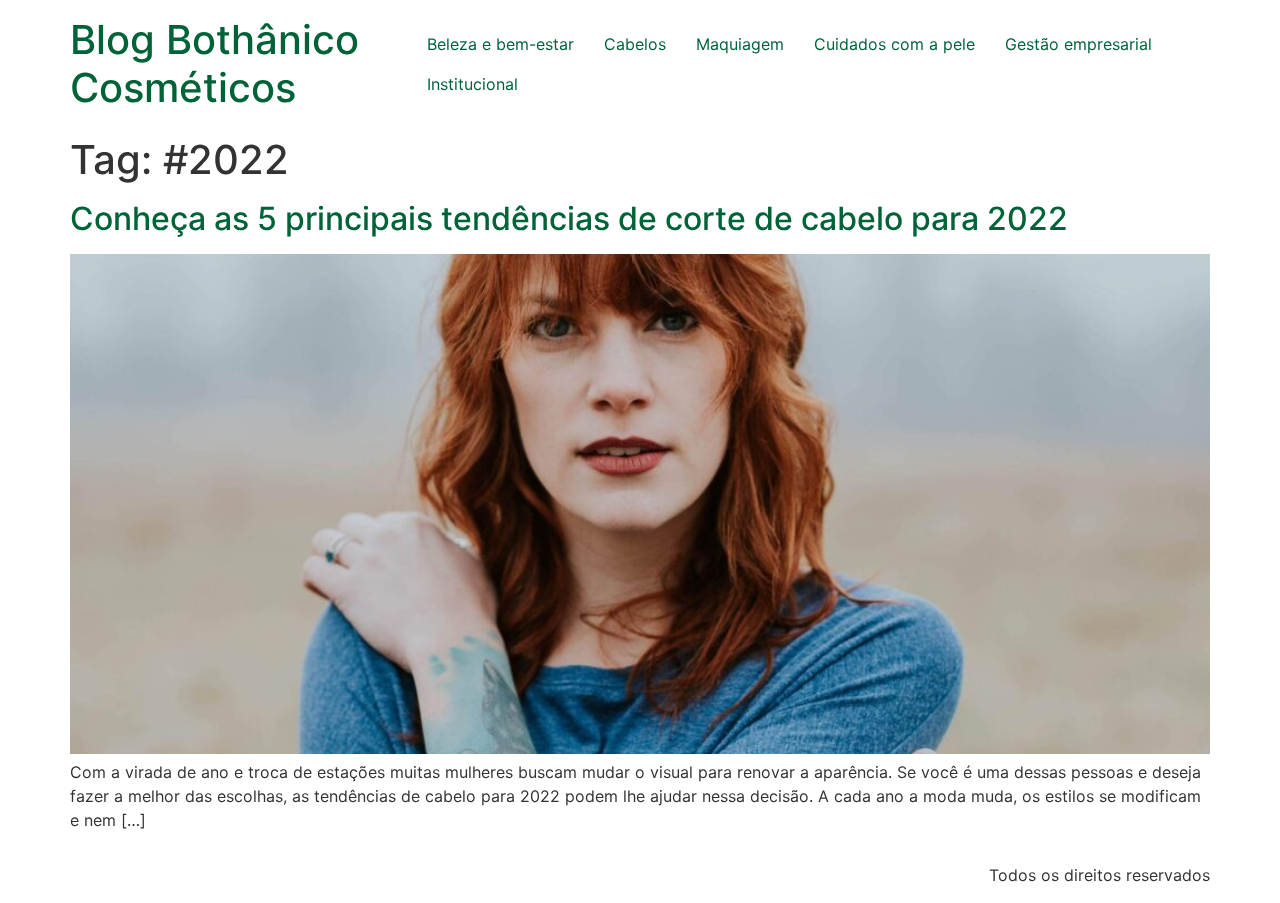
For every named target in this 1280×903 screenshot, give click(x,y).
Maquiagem (740, 44)
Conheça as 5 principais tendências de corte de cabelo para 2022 (569, 218)
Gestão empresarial (1078, 44)
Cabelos (635, 44)
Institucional (472, 84)
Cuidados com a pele (894, 44)
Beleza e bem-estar (500, 44)
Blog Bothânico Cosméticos (214, 63)
